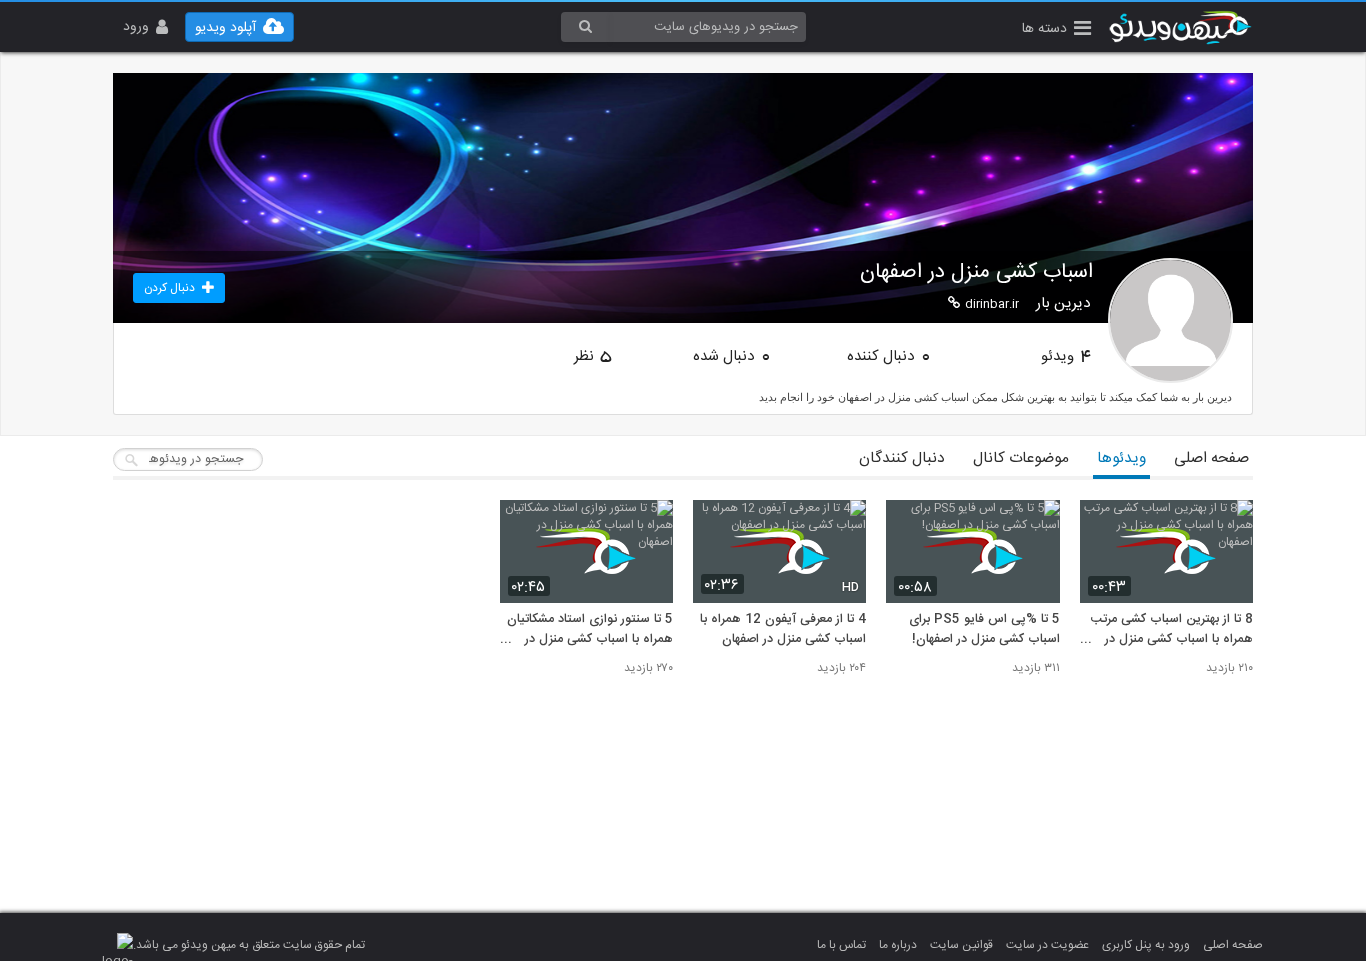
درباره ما (898, 945)
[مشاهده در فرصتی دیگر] (1228, 526)
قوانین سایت (961, 945)
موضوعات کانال (1021, 458)
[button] (1056, 30)
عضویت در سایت (1047, 945)
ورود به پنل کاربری (1146, 945)
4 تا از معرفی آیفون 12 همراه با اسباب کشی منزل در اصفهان (783, 630)
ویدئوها (1121, 458)
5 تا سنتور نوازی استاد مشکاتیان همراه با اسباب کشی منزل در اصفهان (590, 630)
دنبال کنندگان (902, 458)
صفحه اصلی (1211, 458)
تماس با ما (841, 945)
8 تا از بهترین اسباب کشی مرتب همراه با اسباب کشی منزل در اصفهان (1172, 630)
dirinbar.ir (992, 304)
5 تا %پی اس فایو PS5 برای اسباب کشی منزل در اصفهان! (984, 630)
